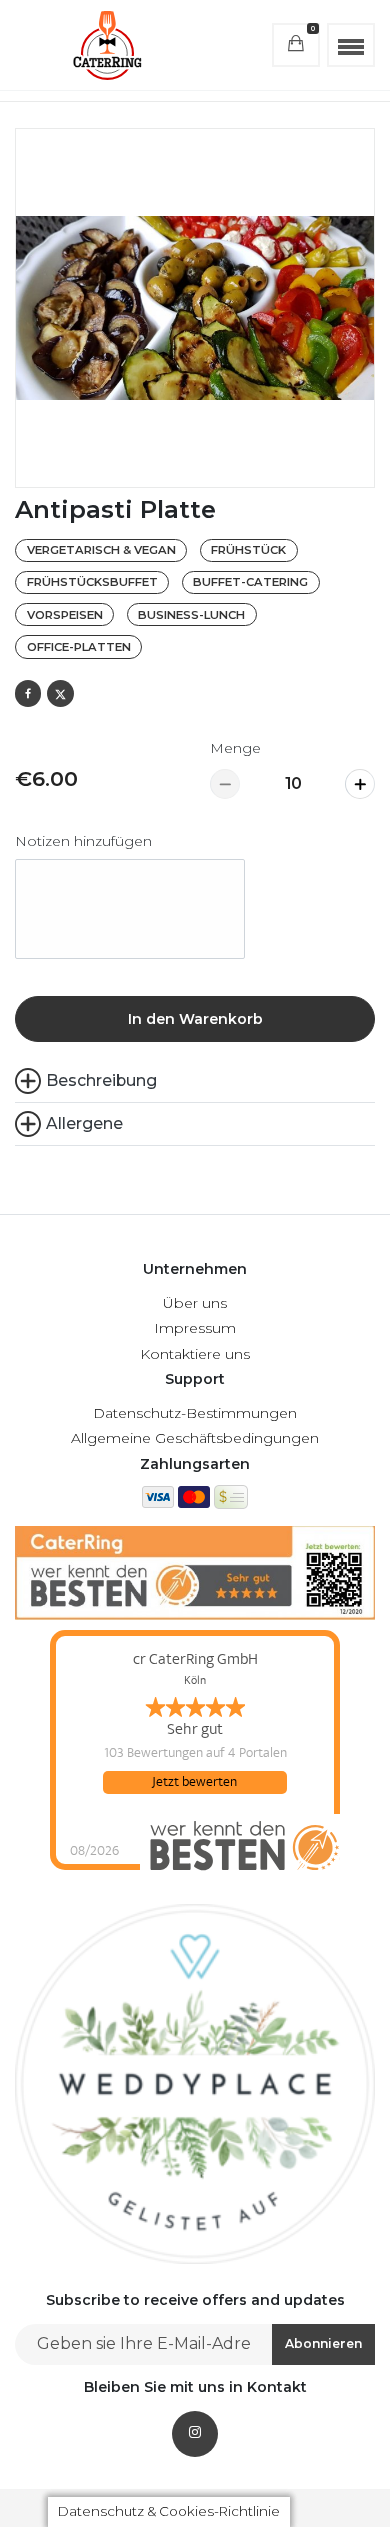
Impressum (195, 1328)
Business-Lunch (191, 615)
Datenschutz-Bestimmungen (195, 1413)
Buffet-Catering (250, 582)
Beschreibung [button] (101, 1080)
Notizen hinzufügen (83, 841)
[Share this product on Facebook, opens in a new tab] (28, 693)
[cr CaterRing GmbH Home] (107, 45)
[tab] (195, 1124)
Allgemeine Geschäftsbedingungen (195, 1438)
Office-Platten (79, 647)
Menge (235, 748)
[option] (195, 308)
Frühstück (248, 550)
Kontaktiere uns (195, 1354)
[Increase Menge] (360, 784)
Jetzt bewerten (194, 1782)
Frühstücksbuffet (92, 582)
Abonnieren (323, 2343)
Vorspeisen (65, 615)
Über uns (195, 1303)
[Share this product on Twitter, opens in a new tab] (60, 693)
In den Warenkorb (195, 1019)
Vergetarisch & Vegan (101, 550)
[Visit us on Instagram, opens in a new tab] (195, 2434)
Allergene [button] (84, 1123)
